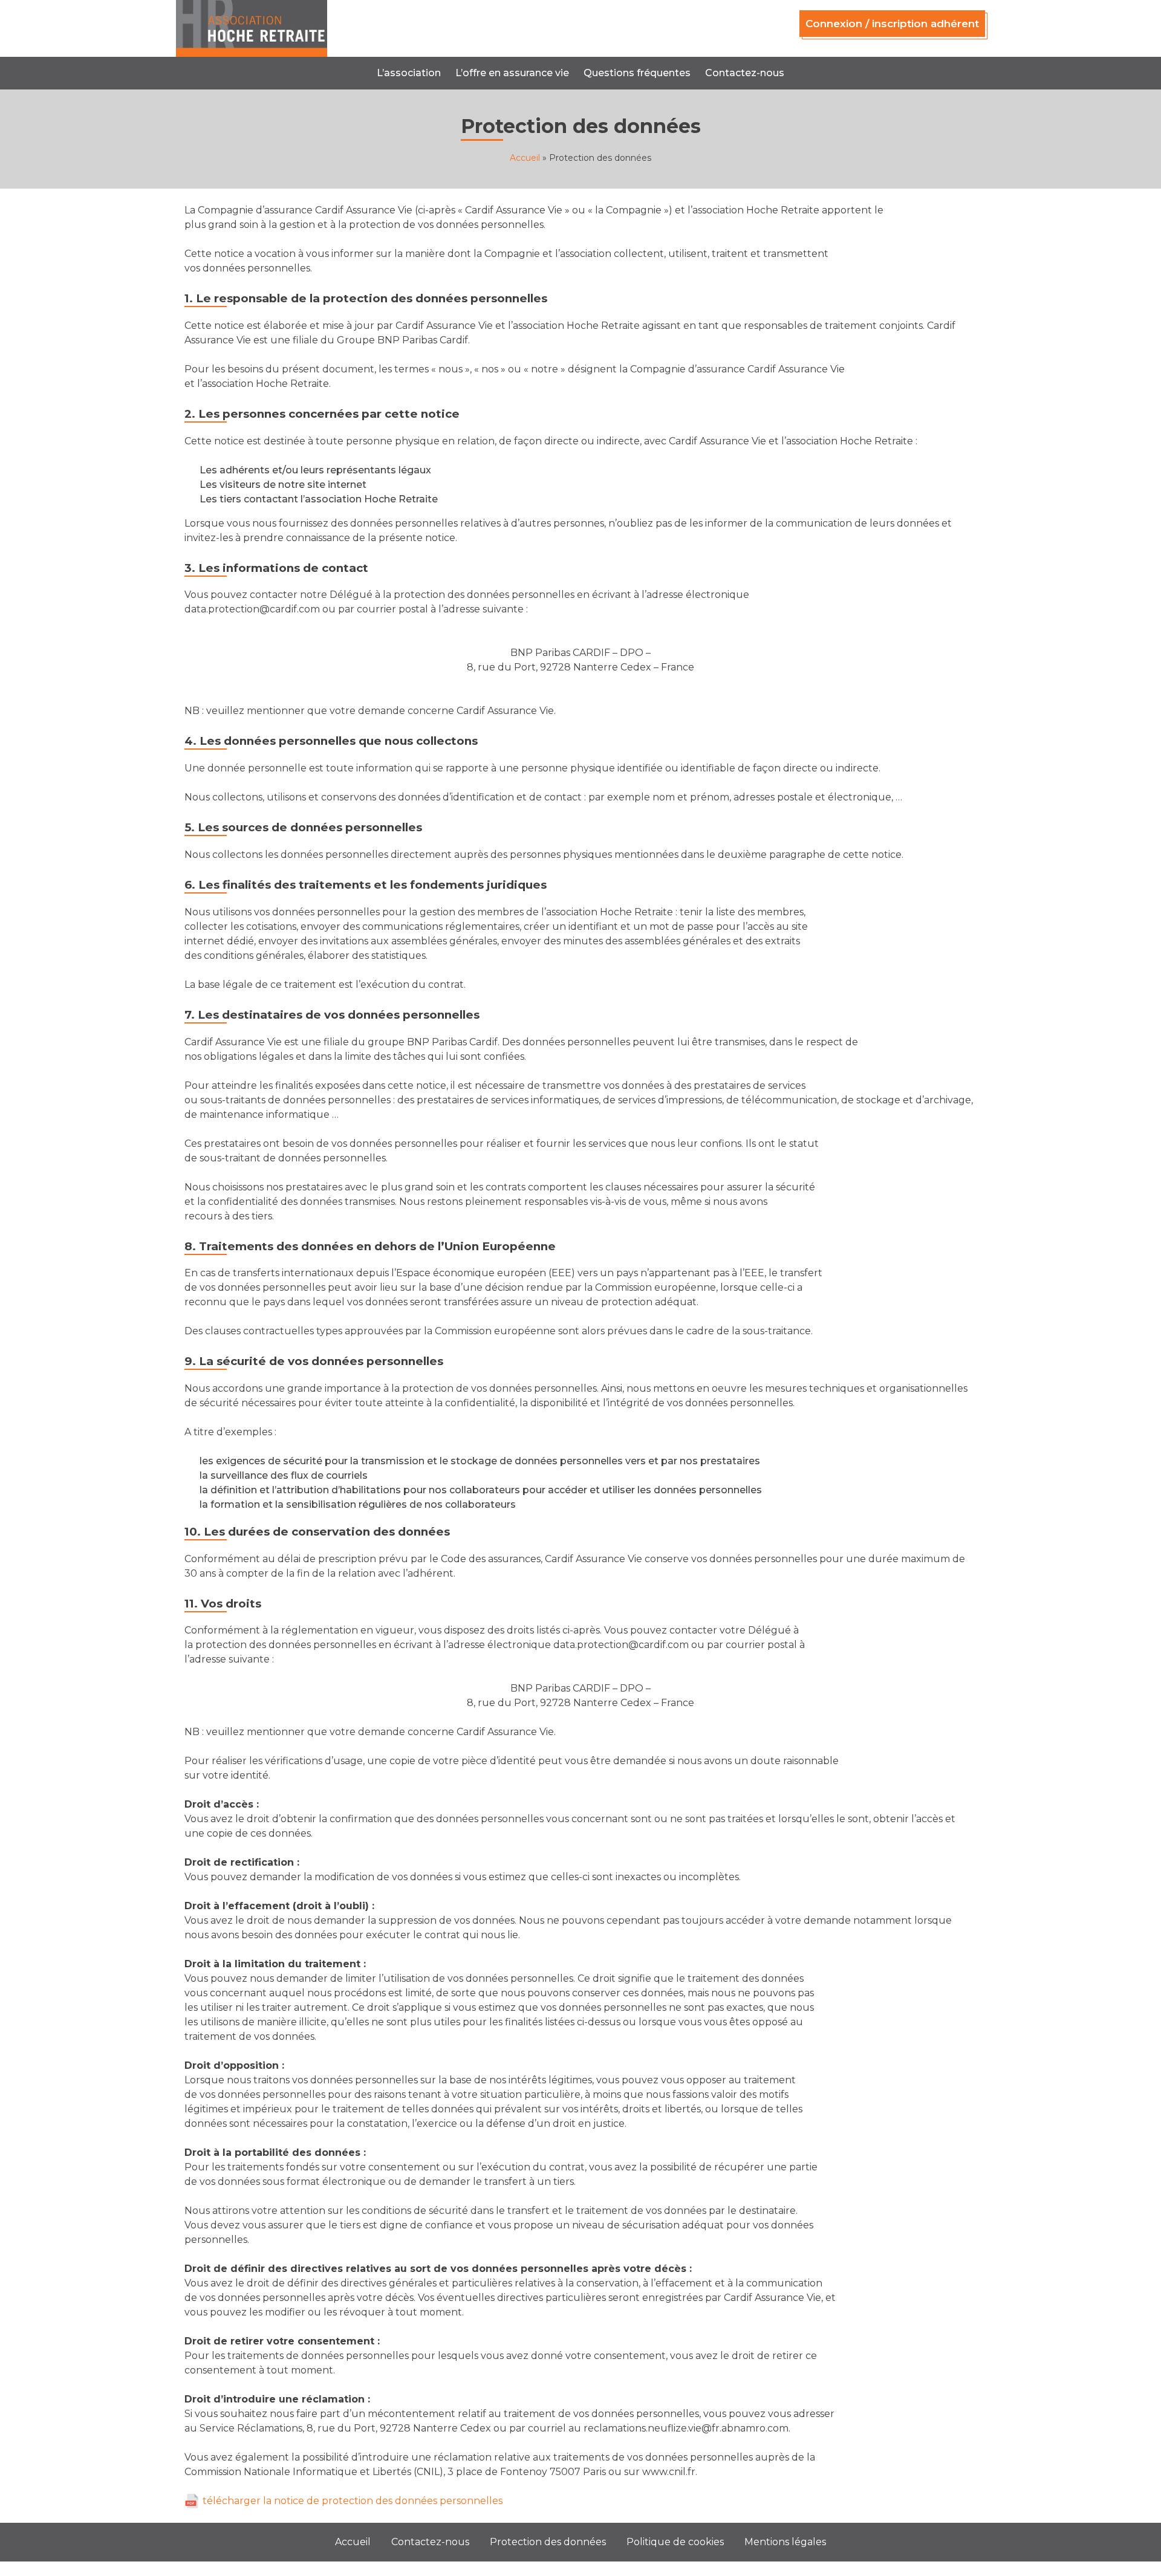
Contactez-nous (745, 73)
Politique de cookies (675, 2542)
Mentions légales (785, 2542)
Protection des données (548, 2542)
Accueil (525, 158)
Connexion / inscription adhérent (892, 24)
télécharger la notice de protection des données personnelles (353, 2501)
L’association (409, 73)
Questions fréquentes (637, 73)
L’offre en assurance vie (512, 73)
